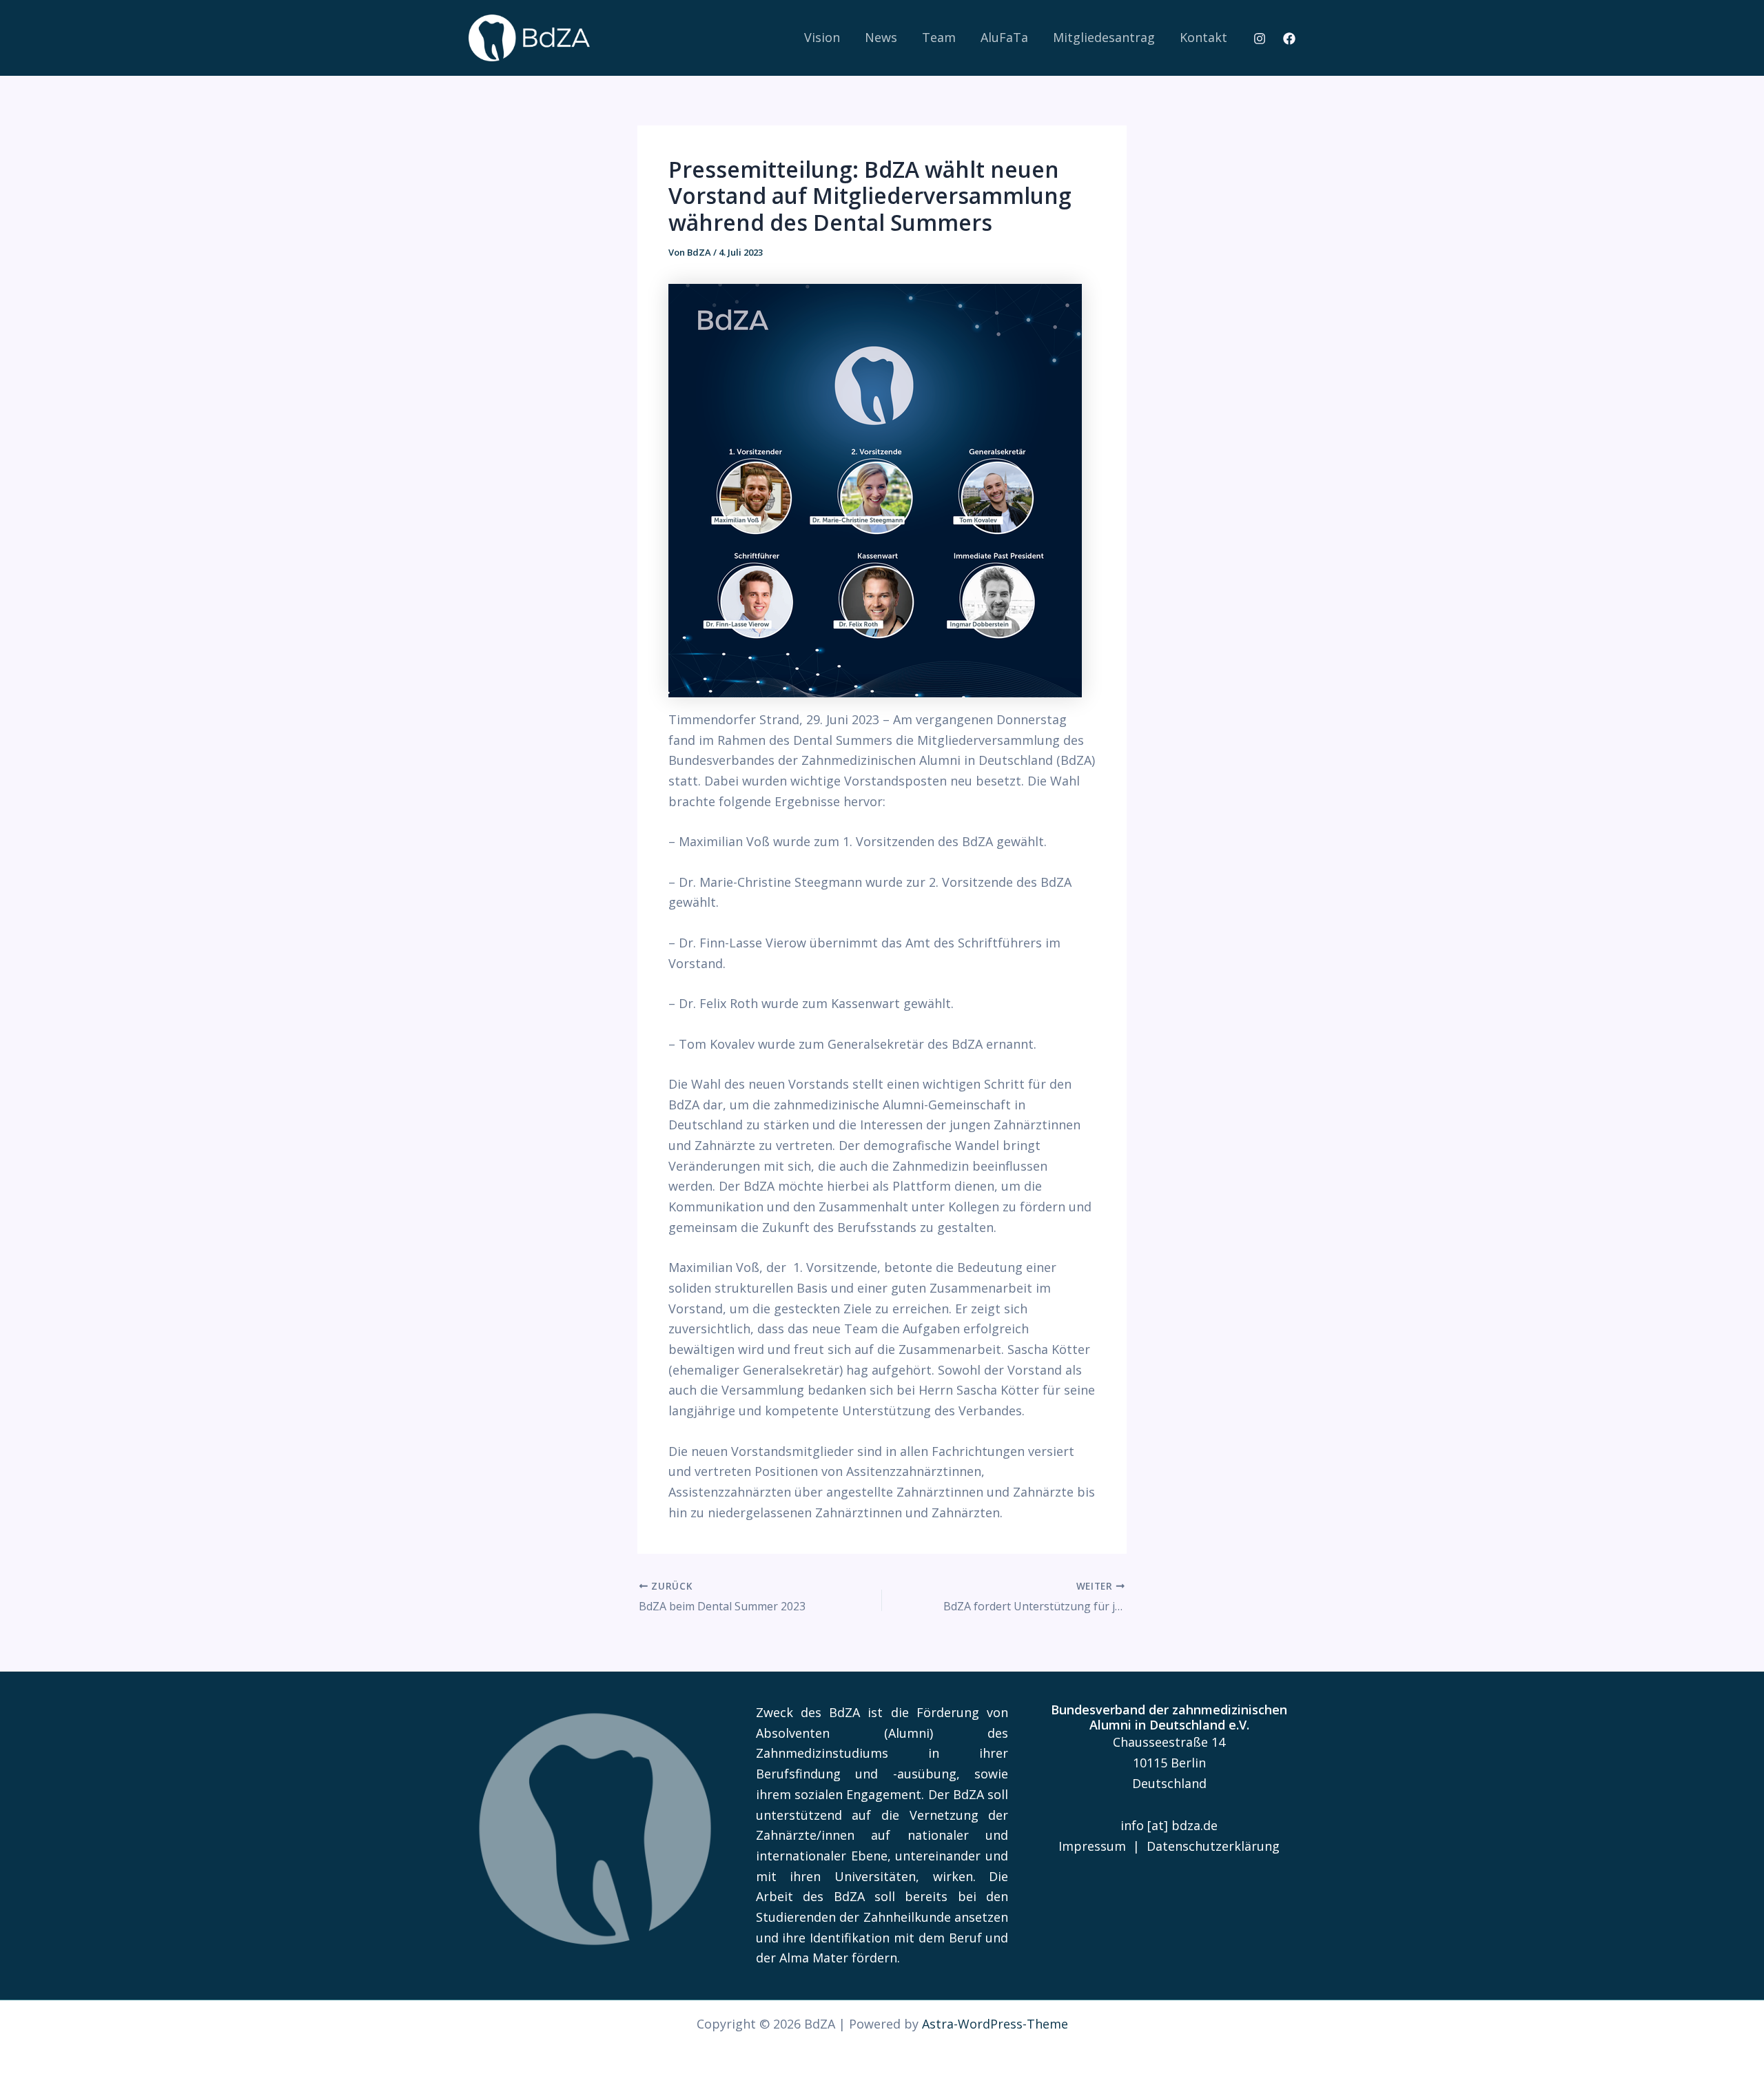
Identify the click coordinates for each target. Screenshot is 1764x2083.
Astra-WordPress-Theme (995, 2024)
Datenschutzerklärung (1213, 1846)
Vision (822, 37)
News (881, 37)
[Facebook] (1289, 39)
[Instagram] (1260, 39)
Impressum (1092, 1846)
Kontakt (1203, 37)
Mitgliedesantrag (1104, 37)
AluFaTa (1004, 37)
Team (939, 37)
